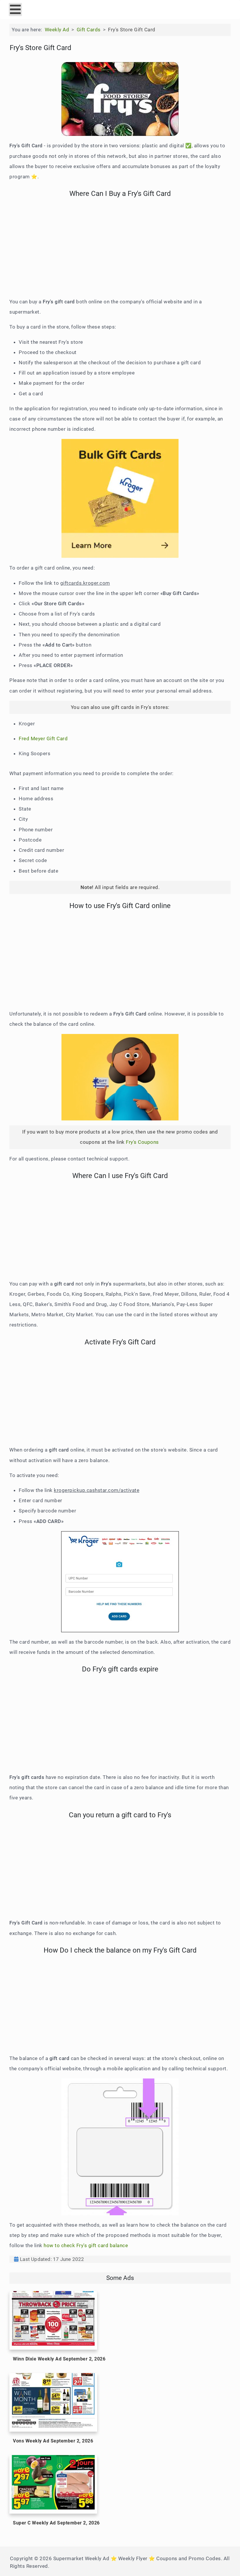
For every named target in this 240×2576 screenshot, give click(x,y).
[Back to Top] (230, 2565)
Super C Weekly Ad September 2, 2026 (56, 2523)
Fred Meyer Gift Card (44, 739)
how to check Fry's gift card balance (86, 2245)
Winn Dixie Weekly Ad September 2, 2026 (59, 2359)
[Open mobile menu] (15, 10)
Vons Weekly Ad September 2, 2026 (53, 2441)
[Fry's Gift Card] (120, 99)
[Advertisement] (120, 251)
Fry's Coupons (143, 1142)
